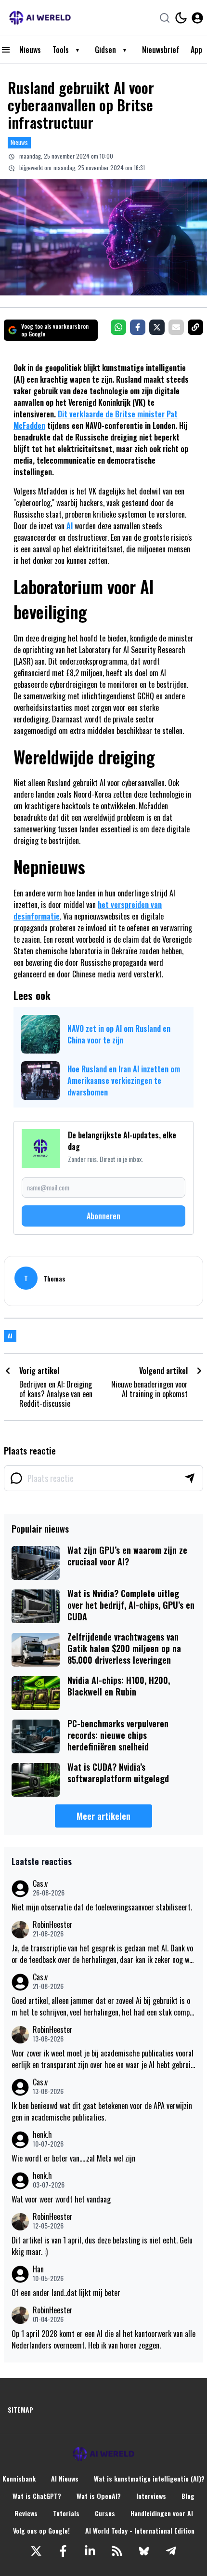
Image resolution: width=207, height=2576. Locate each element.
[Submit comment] (190, 1478)
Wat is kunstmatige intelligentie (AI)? (149, 2479)
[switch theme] (181, 18)
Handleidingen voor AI (162, 2513)
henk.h (42, 2135)
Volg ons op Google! (41, 2531)
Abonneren (103, 1216)
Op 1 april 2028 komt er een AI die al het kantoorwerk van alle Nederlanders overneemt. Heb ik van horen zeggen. (103, 2339)
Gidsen (105, 50)
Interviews (151, 2496)
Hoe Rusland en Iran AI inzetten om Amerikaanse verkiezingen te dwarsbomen (124, 1081)
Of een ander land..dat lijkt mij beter (66, 2293)
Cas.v (40, 1884)
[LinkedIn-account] (90, 2551)
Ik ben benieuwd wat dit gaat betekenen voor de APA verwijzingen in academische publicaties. (102, 2111)
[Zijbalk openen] (6, 50)
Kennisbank (19, 2479)
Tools (61, 50)
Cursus (105, 2513)
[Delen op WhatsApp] (118, 327)
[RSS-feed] (117, 2551)
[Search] (165, 18)
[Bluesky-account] (144, 2551)
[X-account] (36, 2551)
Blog (188, 2496)
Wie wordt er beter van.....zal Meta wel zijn (73, 2158)
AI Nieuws (65, 2479)
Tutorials (66, 2513)
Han (38, 2269)
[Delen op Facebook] (138, 327)
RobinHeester (53, 1925)
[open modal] (197, 18)
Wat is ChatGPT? (37, 2496)
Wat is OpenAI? (99, 2496)
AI (70, 526)
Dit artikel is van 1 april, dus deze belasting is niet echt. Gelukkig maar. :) (102, 2246)
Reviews (26, 2513)
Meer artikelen (103, 1816)
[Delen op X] (157, 327)
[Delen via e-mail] (176, 327)
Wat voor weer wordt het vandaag (61, 2199)
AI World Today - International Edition (140, 2531)
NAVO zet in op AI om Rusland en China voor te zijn (119, 1034)
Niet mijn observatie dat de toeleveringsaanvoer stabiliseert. (102, 1907)
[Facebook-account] (63, 2551)
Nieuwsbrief (161, 50)
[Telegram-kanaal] (171, 2551)
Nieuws (30, 50)
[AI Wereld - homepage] (40, 18)
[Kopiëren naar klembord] (195, 327)
